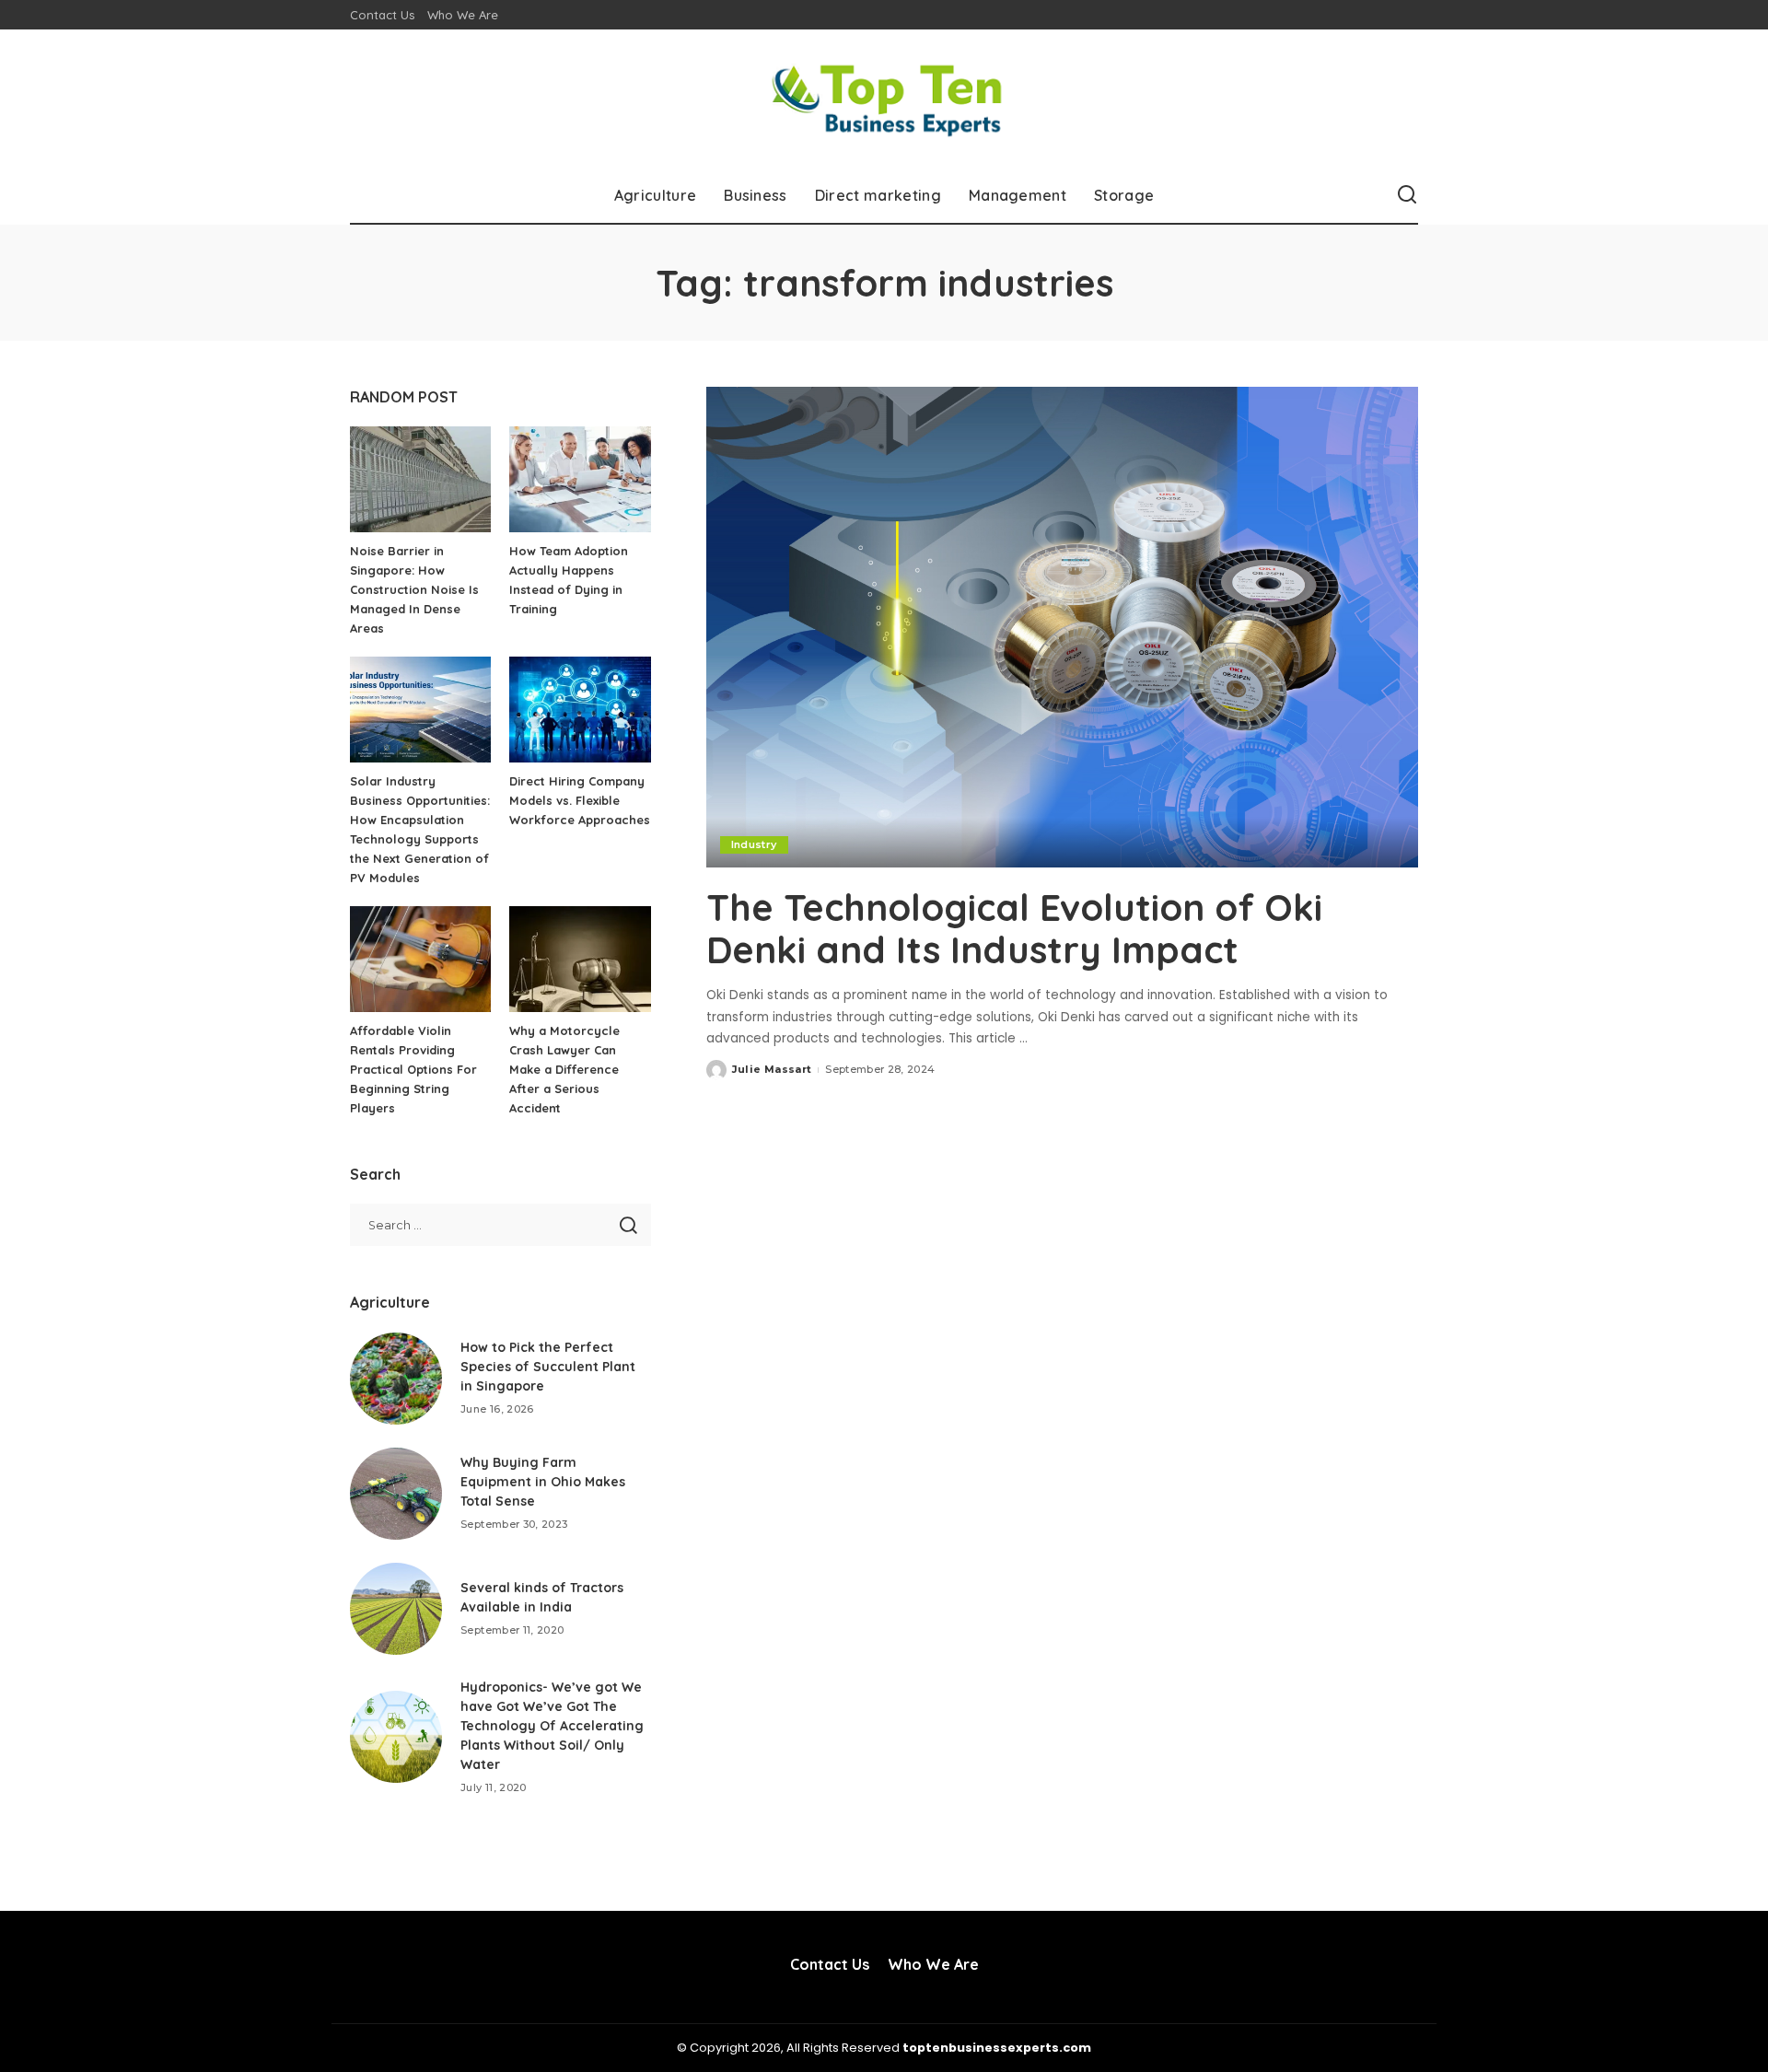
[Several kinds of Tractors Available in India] (396, 1609)
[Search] (1407, 195)
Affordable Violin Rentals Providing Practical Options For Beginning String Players (413, 1069)
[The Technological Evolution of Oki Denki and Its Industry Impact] (1062, 627)
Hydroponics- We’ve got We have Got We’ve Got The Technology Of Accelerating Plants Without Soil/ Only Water (552, 1726)
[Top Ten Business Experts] (884, 99)
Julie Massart (772, 1069)
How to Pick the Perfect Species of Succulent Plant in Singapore (548, 1367)
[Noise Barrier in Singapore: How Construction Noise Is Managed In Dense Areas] (420, 479)
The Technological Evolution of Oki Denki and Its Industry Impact (1014, 928)
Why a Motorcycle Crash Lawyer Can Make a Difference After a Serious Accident (564, 1069)
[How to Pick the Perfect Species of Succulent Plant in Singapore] (396, 1379)
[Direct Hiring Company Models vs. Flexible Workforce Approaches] (580, 710)
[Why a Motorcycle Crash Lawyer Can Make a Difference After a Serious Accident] (580, 959)
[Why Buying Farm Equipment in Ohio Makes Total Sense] (396, 1494)
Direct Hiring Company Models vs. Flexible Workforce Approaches (580, 800)
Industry (754, 844)
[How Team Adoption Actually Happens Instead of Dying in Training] (580, 479)
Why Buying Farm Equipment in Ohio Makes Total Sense (543, 1482)
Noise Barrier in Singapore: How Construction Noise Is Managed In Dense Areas (414, 589)
